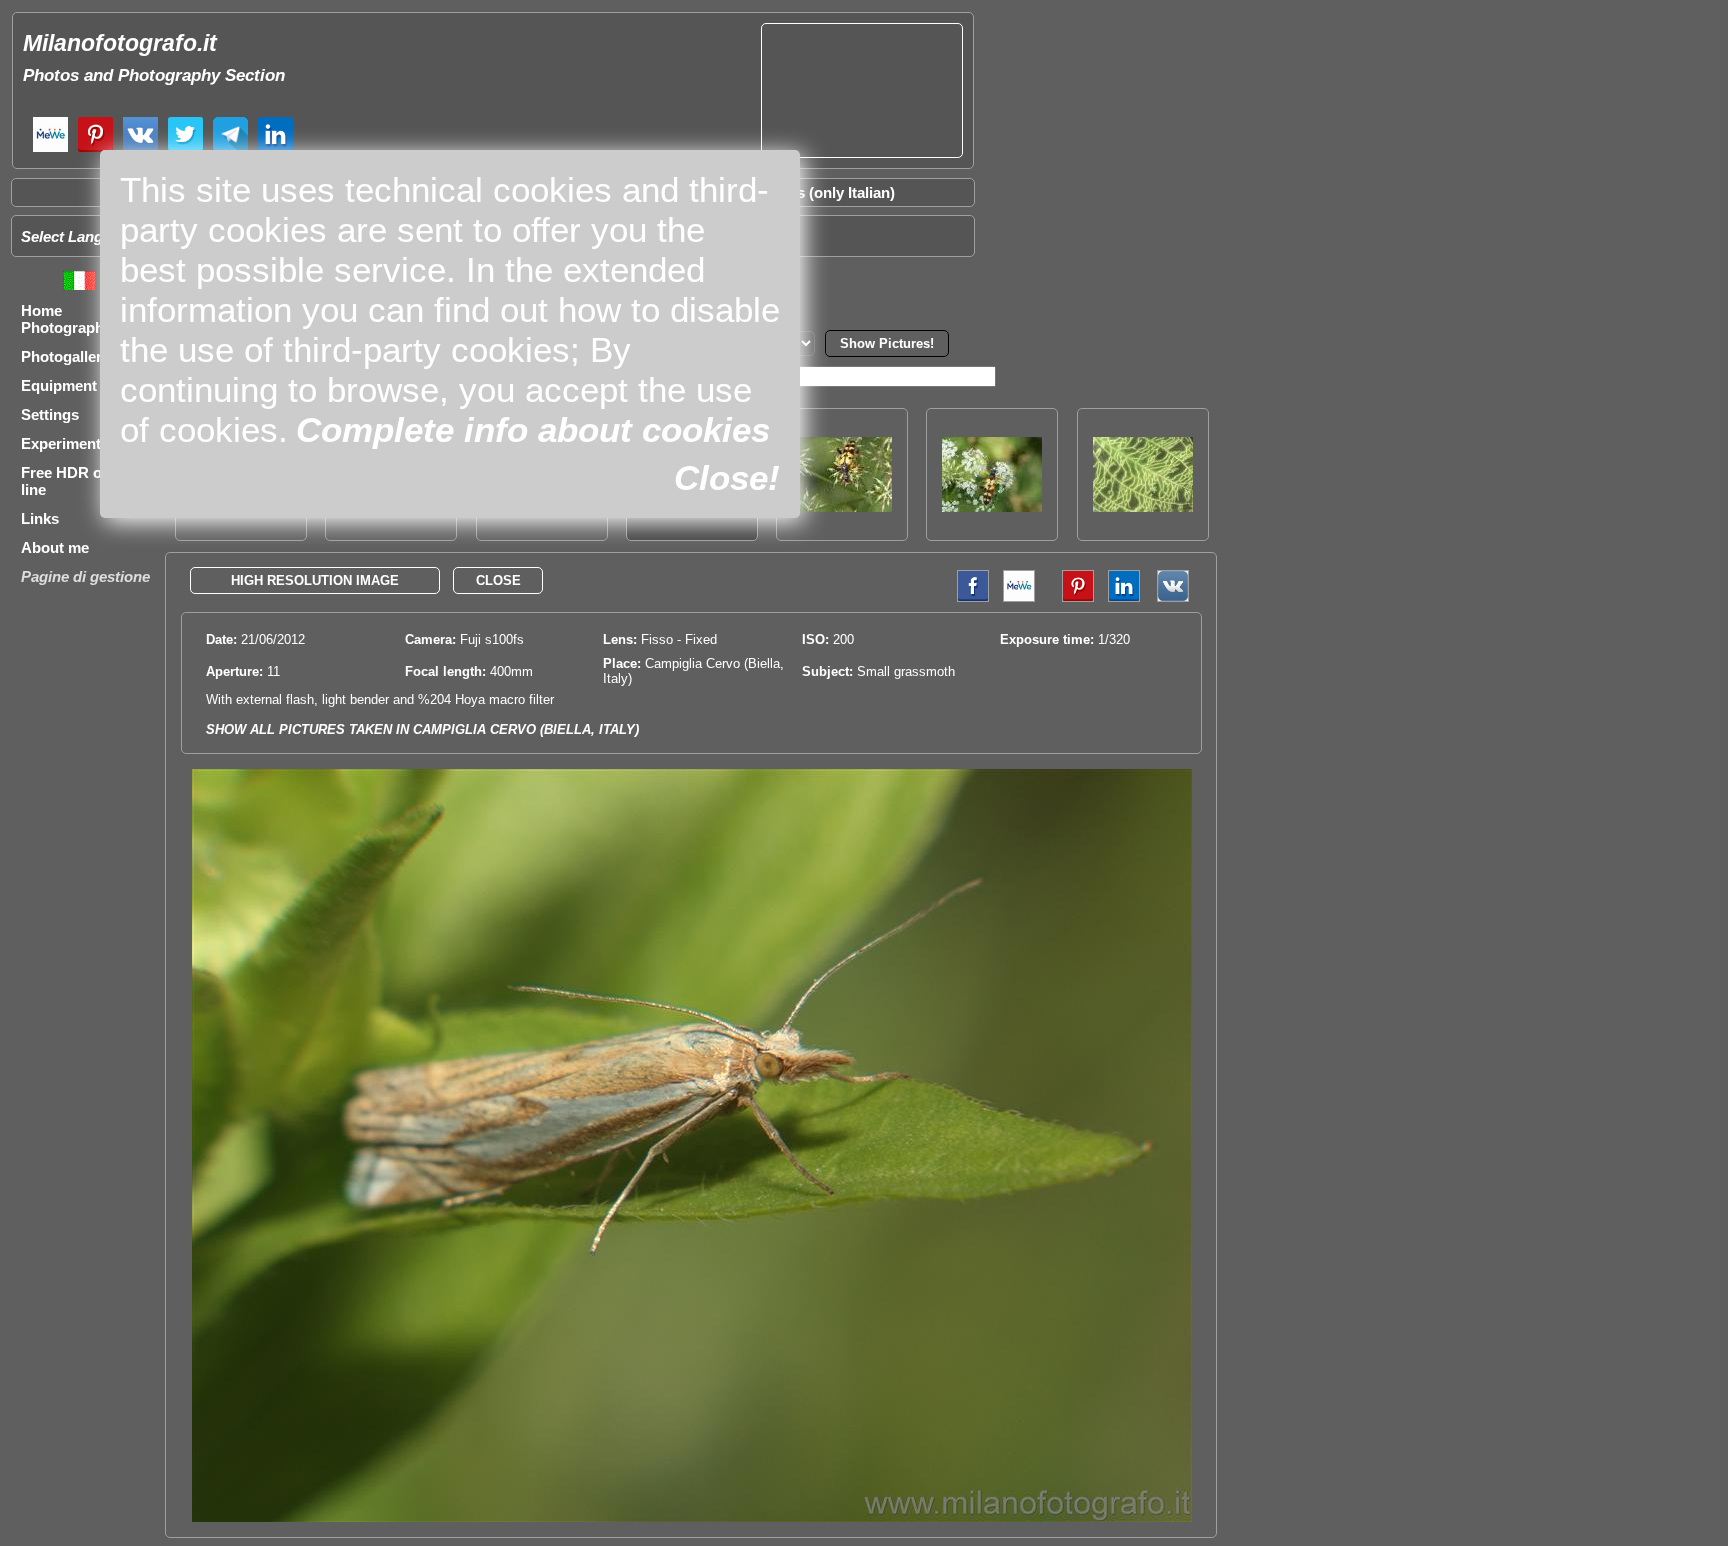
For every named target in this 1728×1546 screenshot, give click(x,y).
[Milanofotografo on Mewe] (50, 149)
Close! (727, 477)
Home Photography (66, 319)
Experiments (65, 443)
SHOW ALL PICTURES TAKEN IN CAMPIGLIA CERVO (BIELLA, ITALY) (422, 729)
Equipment (59, 385)
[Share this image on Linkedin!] (1124, 597)
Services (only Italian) (820, 192)
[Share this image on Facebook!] (968, 597)
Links (40, 518)
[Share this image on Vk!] (1178, 597)
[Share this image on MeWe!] (1019, 597)
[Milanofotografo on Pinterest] (95, 149)
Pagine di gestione (85, 576)
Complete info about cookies (533, 429)
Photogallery (65, 356)
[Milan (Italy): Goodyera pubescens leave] (1143, 506)
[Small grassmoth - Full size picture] (692, 1517)
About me (55, 547)
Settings (50, 414)
